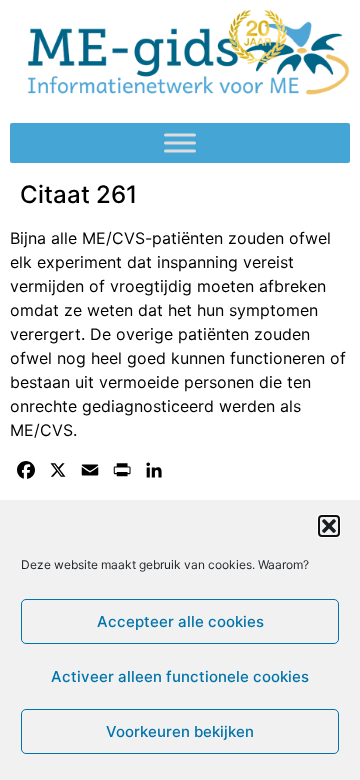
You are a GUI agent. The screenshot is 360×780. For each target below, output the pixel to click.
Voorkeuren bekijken (180, 731)
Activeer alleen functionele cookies (180, 676)
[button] (329, 526)
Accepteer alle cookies (180, 621)
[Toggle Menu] (180, 143)
